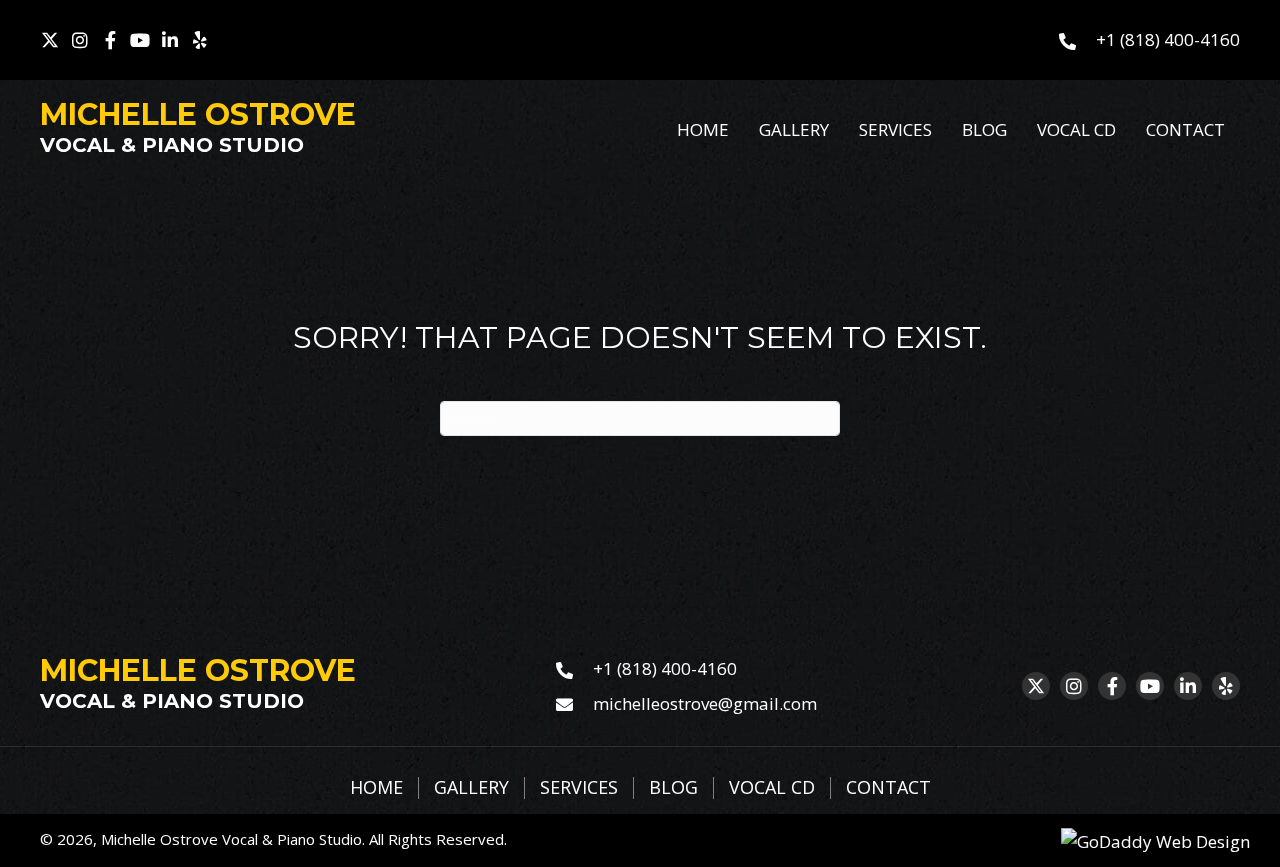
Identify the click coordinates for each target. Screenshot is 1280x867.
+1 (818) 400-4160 (1168, 39)
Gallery (471, 788)
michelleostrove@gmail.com (705, 703)
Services (579, 788)
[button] (50, 40)
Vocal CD (772, 788)
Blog (673, 788)
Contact (888, 788)
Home (376, 788)
